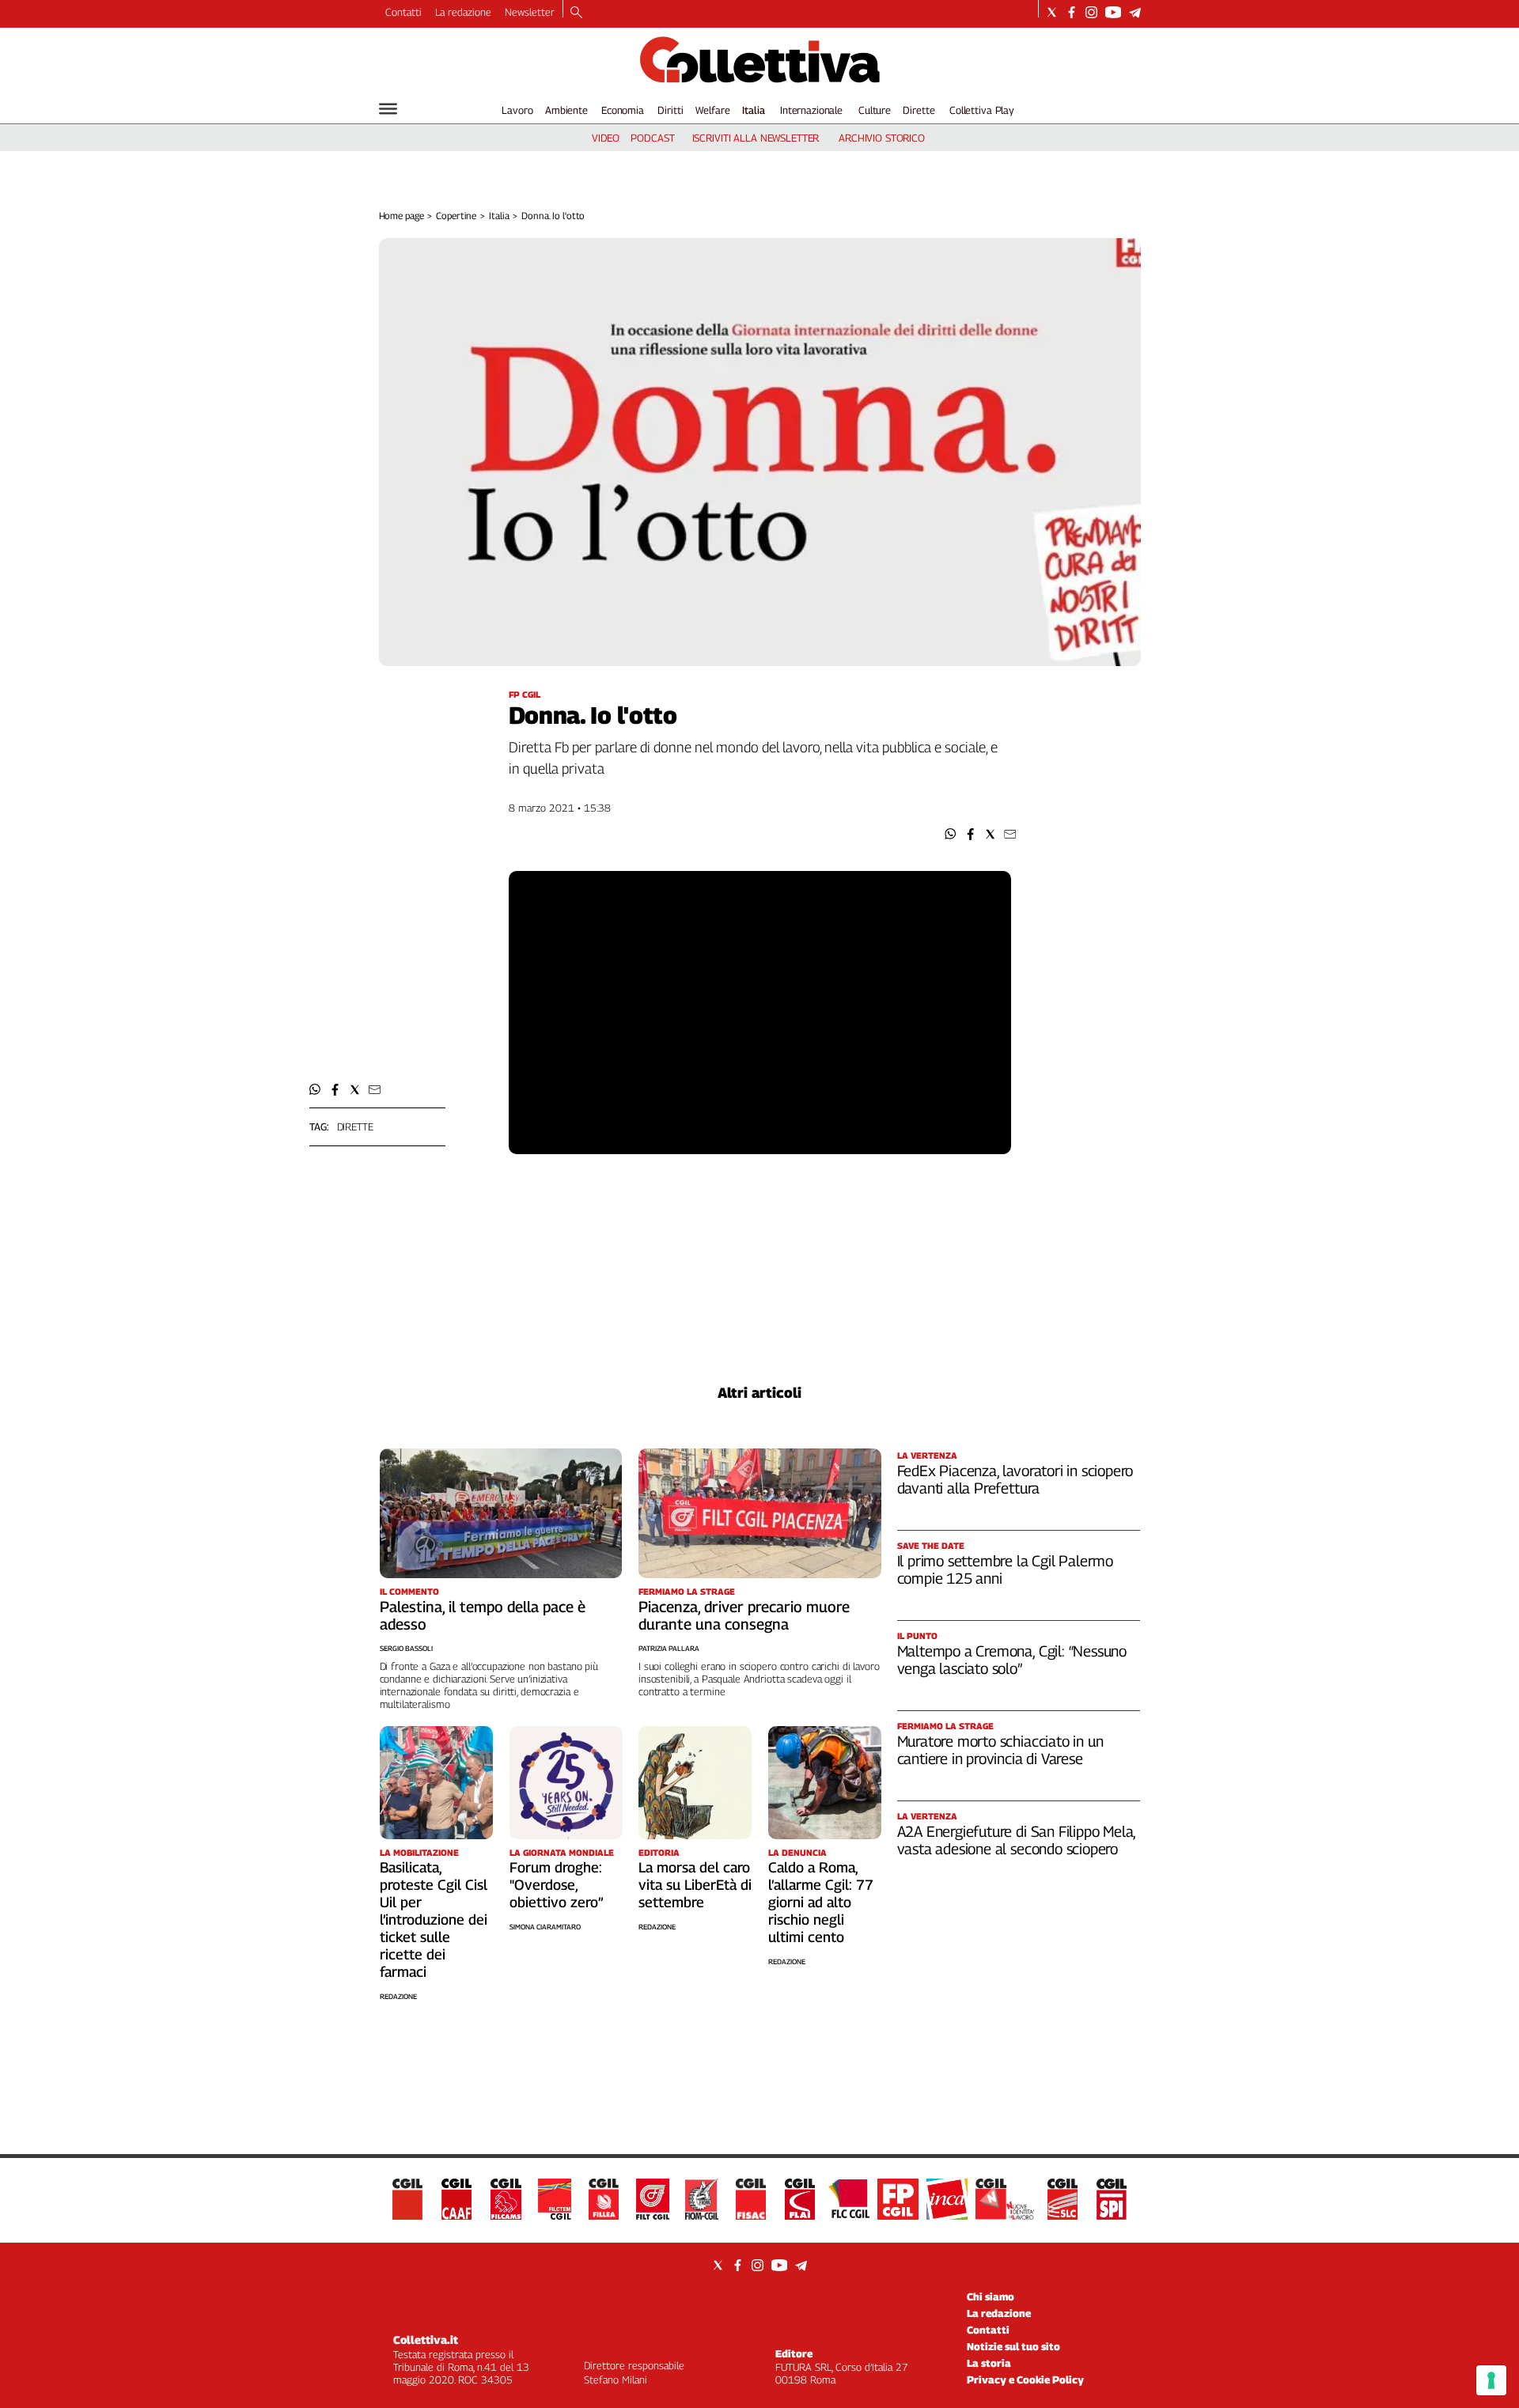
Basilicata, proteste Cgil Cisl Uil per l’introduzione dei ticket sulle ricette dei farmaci (434, 1920)
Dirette (919, 110)
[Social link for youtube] (1113, 12)
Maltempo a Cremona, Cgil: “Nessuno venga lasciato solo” (1012, 1660)
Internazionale (811, 110)
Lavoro (517, 110)
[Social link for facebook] (1072, 12)
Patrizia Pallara (669, 1648)
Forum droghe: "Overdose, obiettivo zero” (557, 1885)
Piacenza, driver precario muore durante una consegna (744, 1615)
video (606, 138)
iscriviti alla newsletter (756, 138)
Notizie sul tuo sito (1013, 2346)
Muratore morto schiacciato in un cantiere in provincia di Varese (1000, 1750)
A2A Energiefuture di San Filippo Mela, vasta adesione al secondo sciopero (1017, 1840)
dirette (355, 1126)
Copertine (456, 216)
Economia (623, 110)
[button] (951, 834)
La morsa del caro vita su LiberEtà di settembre (695, 1885)
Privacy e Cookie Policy (1025, 2380)
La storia (989, 2363)
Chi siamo (991, 2296)
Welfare (712, 110)
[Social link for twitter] (1052, 12)
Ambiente (566, 110)
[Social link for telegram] (1135, 12)
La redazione (463, 12)
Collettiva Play (982, 110)
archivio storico (882, 138)
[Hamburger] (388, 109)
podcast (652, 138)
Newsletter (530, 12)
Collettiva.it (426, 2340)
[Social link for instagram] (1091, 12)
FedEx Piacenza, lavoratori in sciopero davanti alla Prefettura (1015, 1479)
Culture (875, 110)
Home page (402, 216)
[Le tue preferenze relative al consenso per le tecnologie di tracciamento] (1491, 2380)
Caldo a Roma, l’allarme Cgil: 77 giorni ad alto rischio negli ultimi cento (821, 1902)
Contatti (403, 12)
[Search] (576, 13)
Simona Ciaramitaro (545, 1927)
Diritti (670, 110)
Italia (754, 110)
